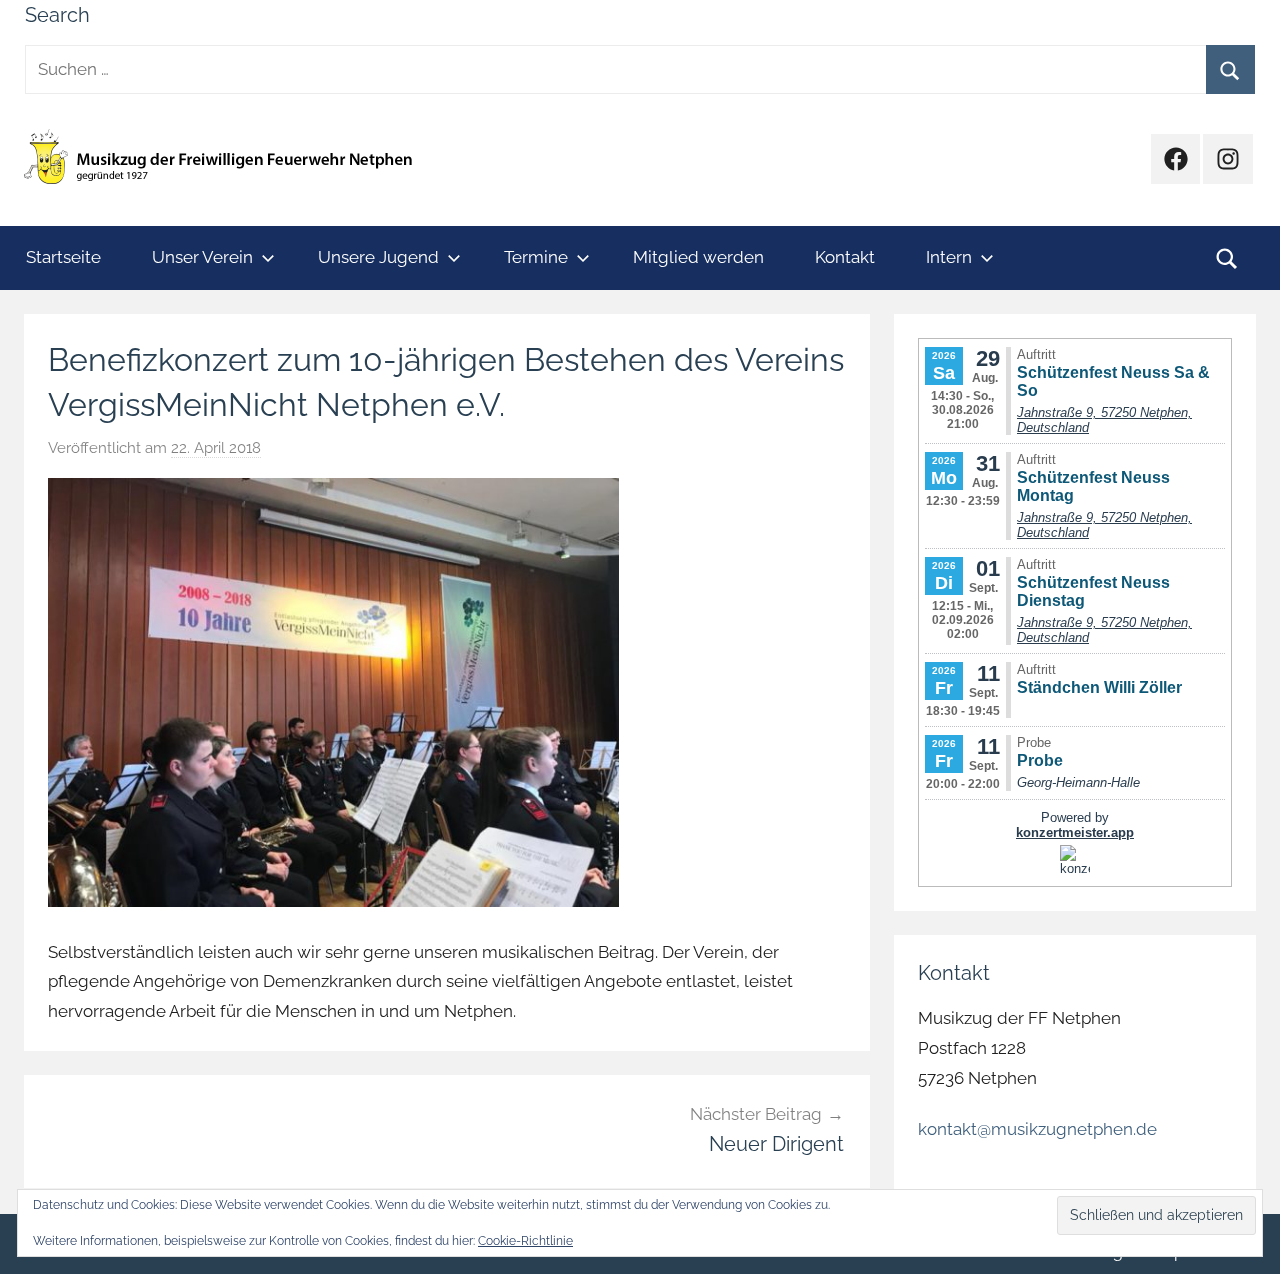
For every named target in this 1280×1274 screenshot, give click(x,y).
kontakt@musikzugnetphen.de (1037, 1129)
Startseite (63, 257)
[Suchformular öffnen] (1227, 258)
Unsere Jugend (378, 257)
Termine (536, 257)
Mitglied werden (698, 257)
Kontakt (845, 257)
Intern (949, 257)
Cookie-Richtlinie (525, 1241)
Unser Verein (202, 257)
